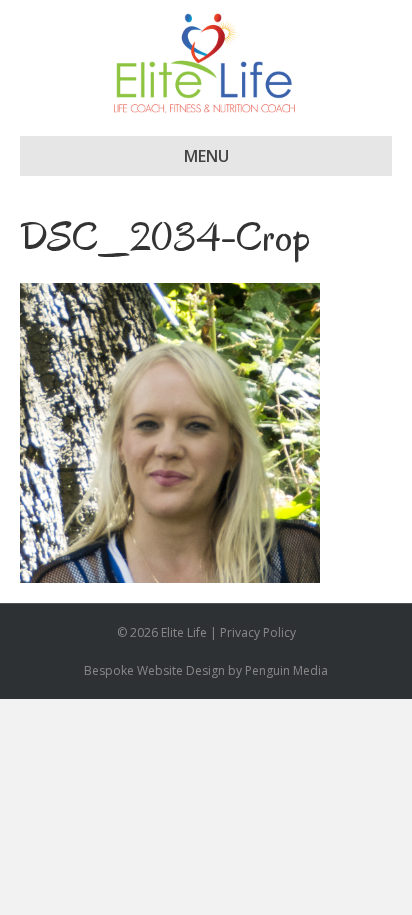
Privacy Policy (258, 632)
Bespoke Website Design (154, 670)
